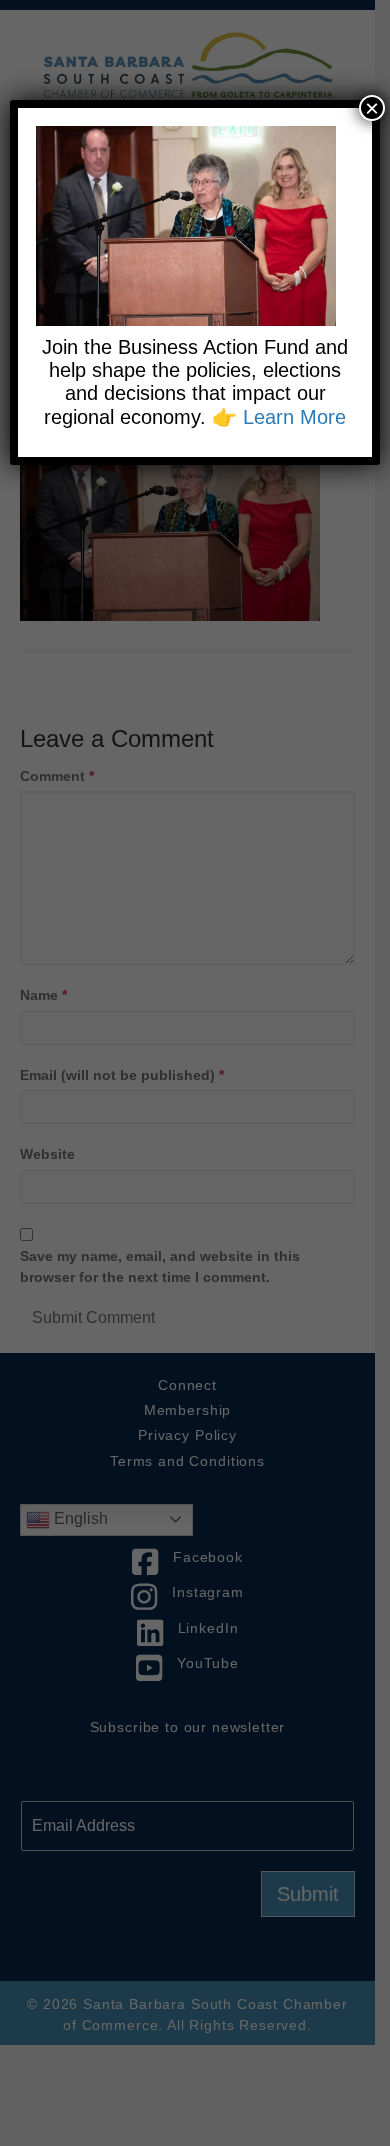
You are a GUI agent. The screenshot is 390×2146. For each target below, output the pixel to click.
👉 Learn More (279, 417)
